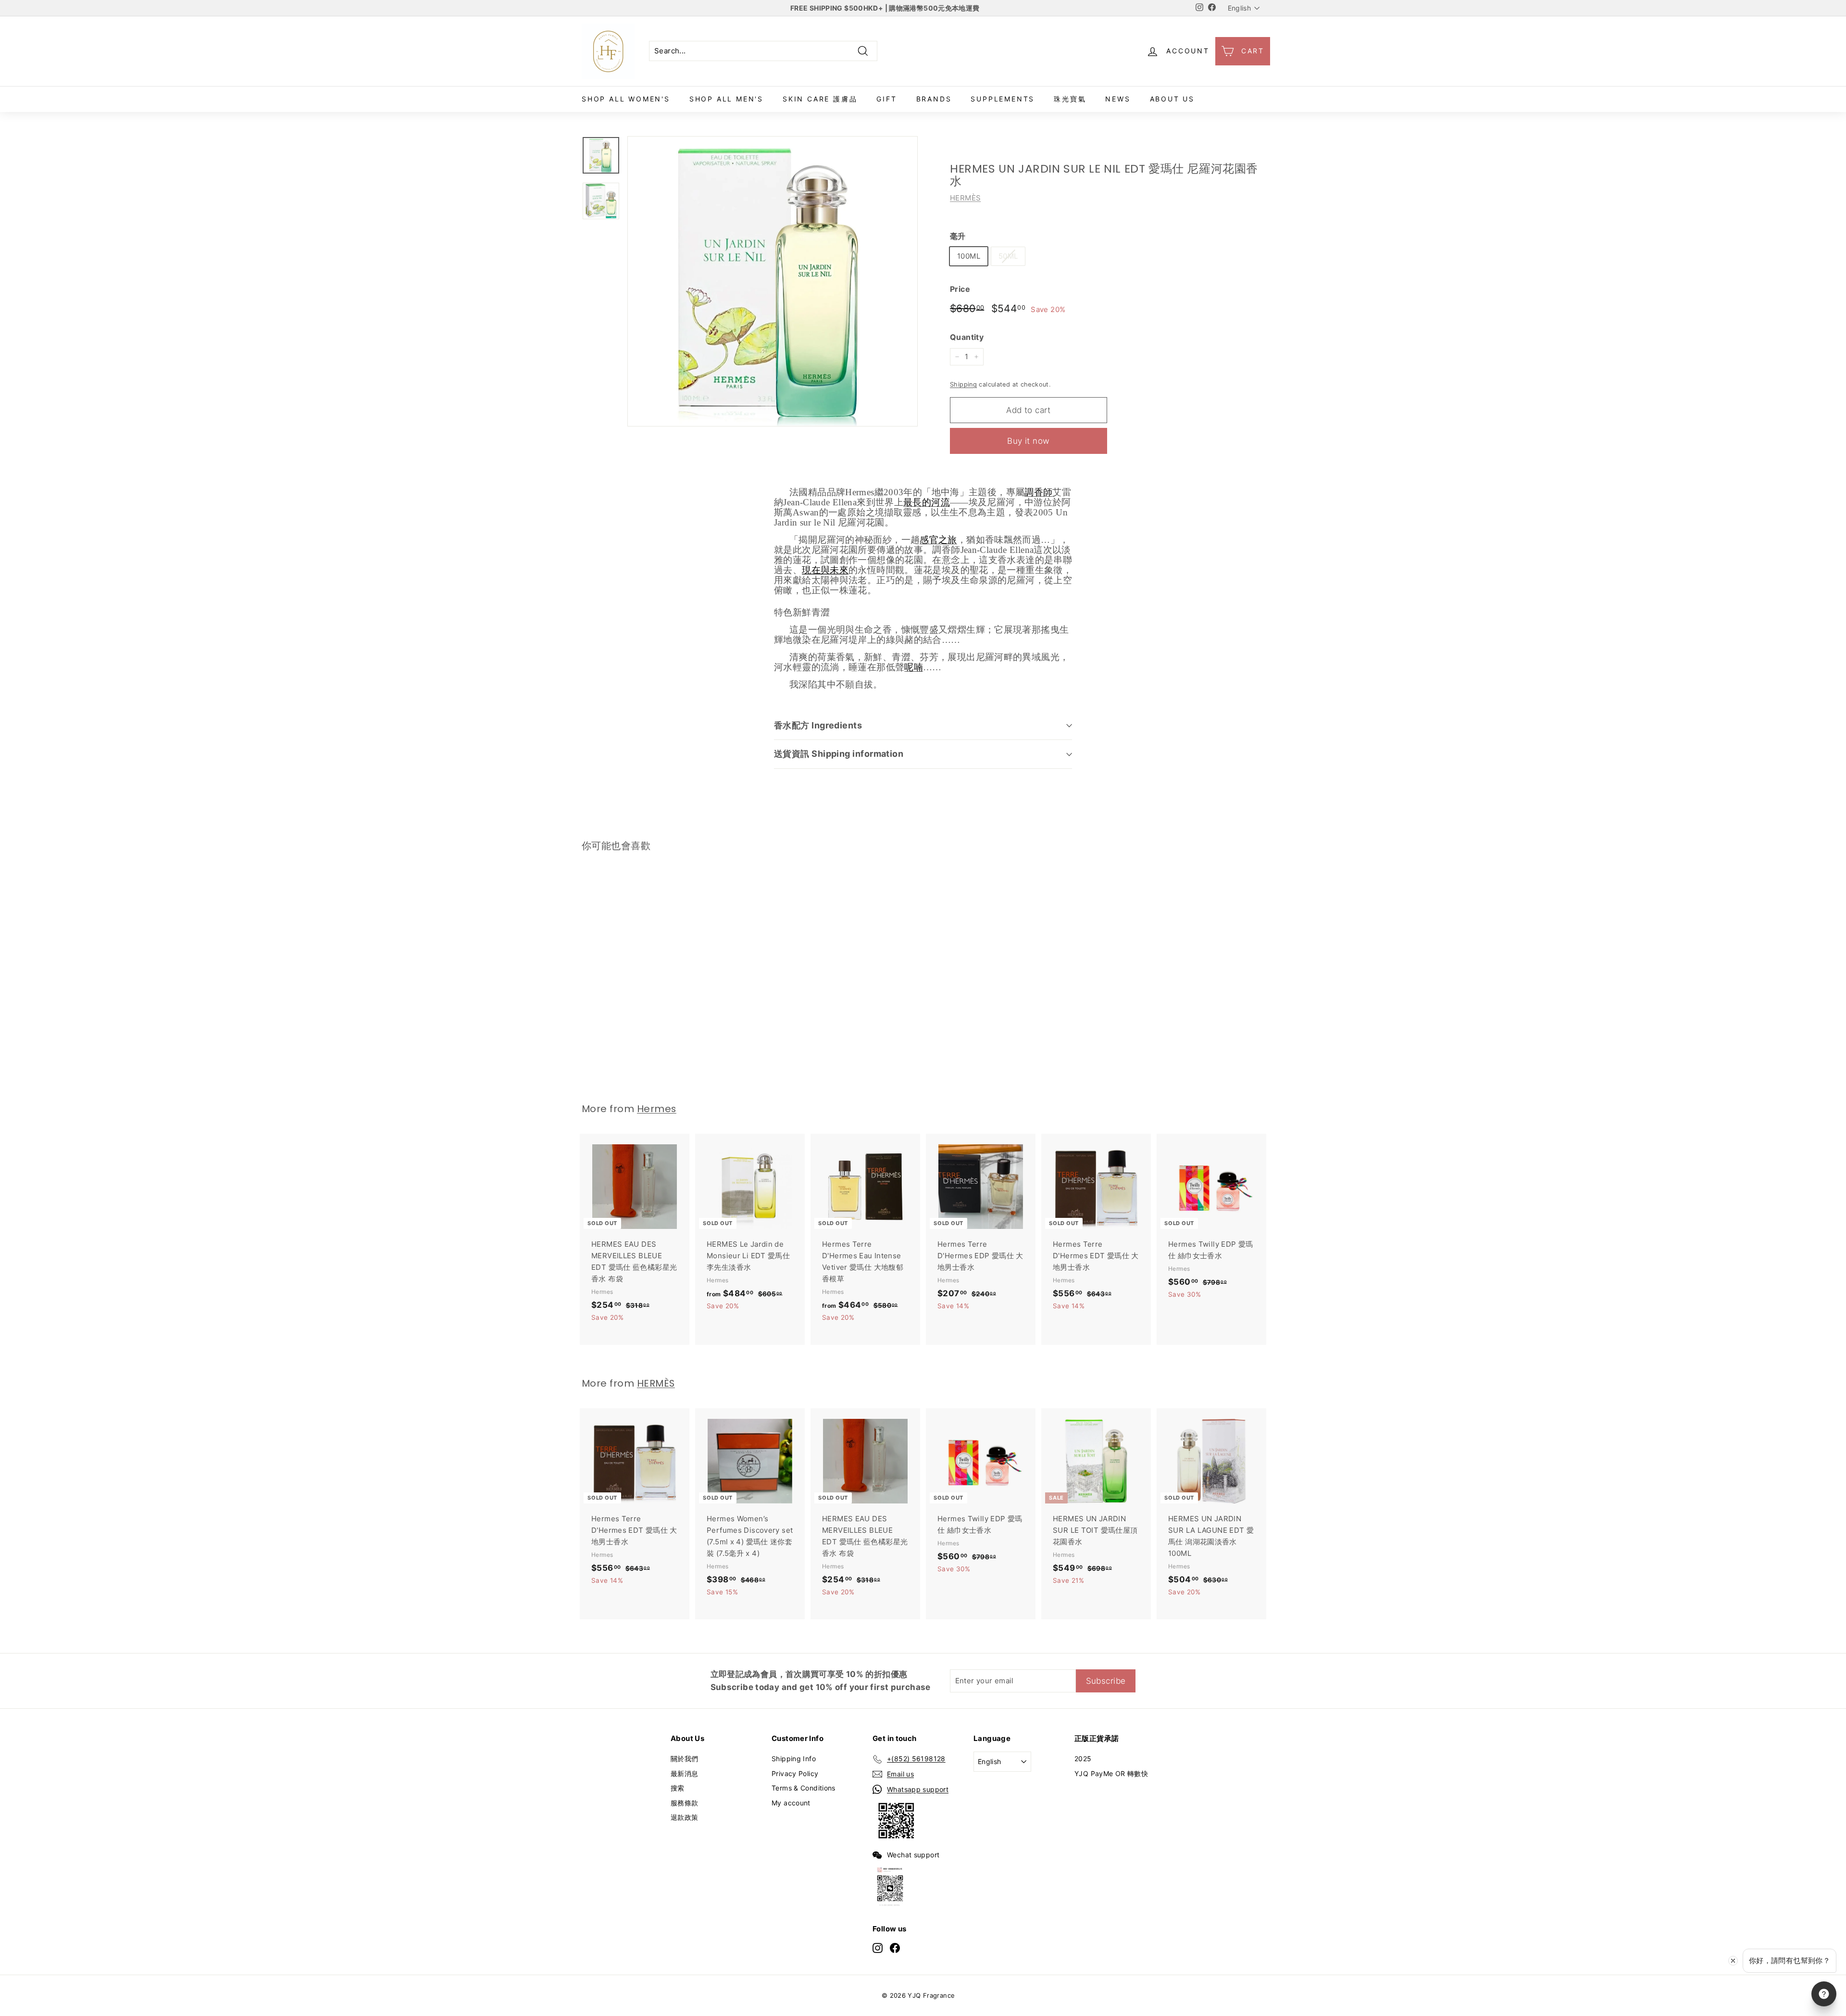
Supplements (1003, 99)
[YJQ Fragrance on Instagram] (878, 1947)
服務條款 (685, 1803)
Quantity (967, 337)
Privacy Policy (795, 1773)
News (1118, 99)
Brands (934, 99)
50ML (1008, 256)
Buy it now (1028, 441)
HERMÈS (965, 198)
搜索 (678, 1788)
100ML (969, 256)
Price (960, 289)
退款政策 (685, 1817)
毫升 (958, 236)
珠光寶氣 (1070, 99)
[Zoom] (773, 281)
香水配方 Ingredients (818, 725)
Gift (886, 99)
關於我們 (685, 1759)
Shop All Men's (726, 99)
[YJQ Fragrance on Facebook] (895, 1947)
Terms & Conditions (804, 1788)
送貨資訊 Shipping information (839, 754)
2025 (1083, 1759)
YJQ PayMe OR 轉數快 (1111, 1773)
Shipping (963, 384)
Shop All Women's (626, 99)
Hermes (657, 1109)
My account (791, 1803)
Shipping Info (794, 1759)
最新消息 (685, 1773)
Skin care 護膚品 (820, 99)
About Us (1172, 99)
